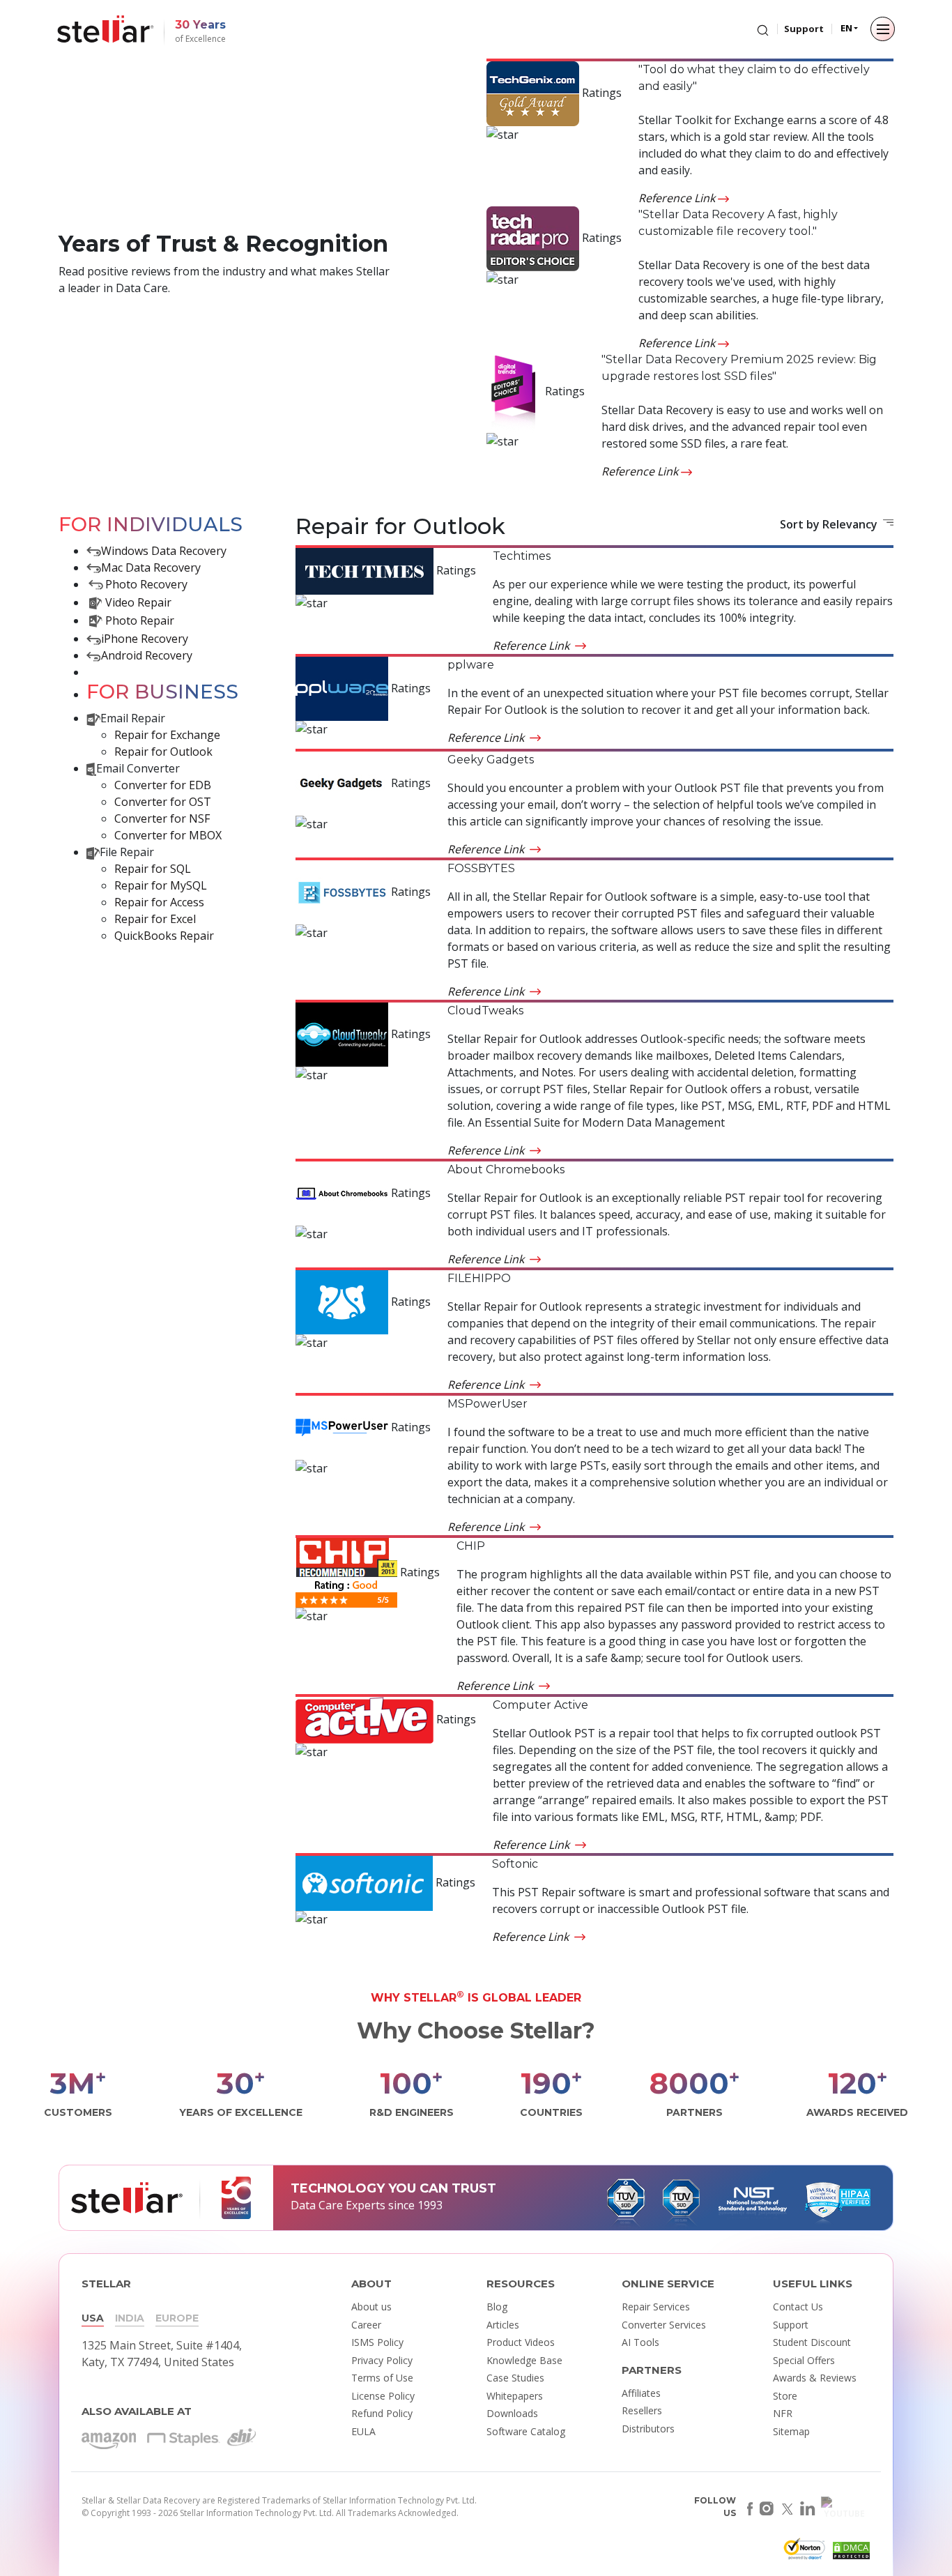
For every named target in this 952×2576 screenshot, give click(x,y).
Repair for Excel (155, 919)
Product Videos (521, 2342)
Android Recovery (147, 655)
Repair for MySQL (161, 885)
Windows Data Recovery (164, 551)
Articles (503, 2325)
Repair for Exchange (167, 735)
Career (366, 2325)
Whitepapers (515, 2396)
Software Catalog (526, 2431)
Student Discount (812, 2342)
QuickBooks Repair (164, 936)
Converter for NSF (162, 818)
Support (804, 29)
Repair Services (656, 2307)
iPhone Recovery (145, 639)
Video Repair (138, 602)
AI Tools (640, 2342)
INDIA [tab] (130, 2318)
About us (371, 2307)
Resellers (642, 2410)
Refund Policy (382, 2413)
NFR (783, 2413)
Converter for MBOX (168, 835)
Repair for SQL (153, 869)
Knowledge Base (524, 2360)
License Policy (383, 2396)
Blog (497, 2307)
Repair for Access (159, 902)
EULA (363, 2431)
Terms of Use (382, 2378)
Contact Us (798, 2307)
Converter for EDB (163, 785)
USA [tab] (93, 2318)
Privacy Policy (382, 2360)
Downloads (512, 2413)
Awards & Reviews (815, 2378)
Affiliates (641, 2393)
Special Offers (804, 2360)
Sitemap (791, 2431)
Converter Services (664, 2325)
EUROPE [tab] (177, 2318)
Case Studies (515, 2378)
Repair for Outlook (163, 752)
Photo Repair (140, 620)
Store (785, 2396)
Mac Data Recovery (151, 567)
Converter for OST (163, 802)
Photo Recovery (146, 584)
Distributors (648, 2429)
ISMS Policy (377, 2342)
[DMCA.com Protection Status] (850, 2553)
